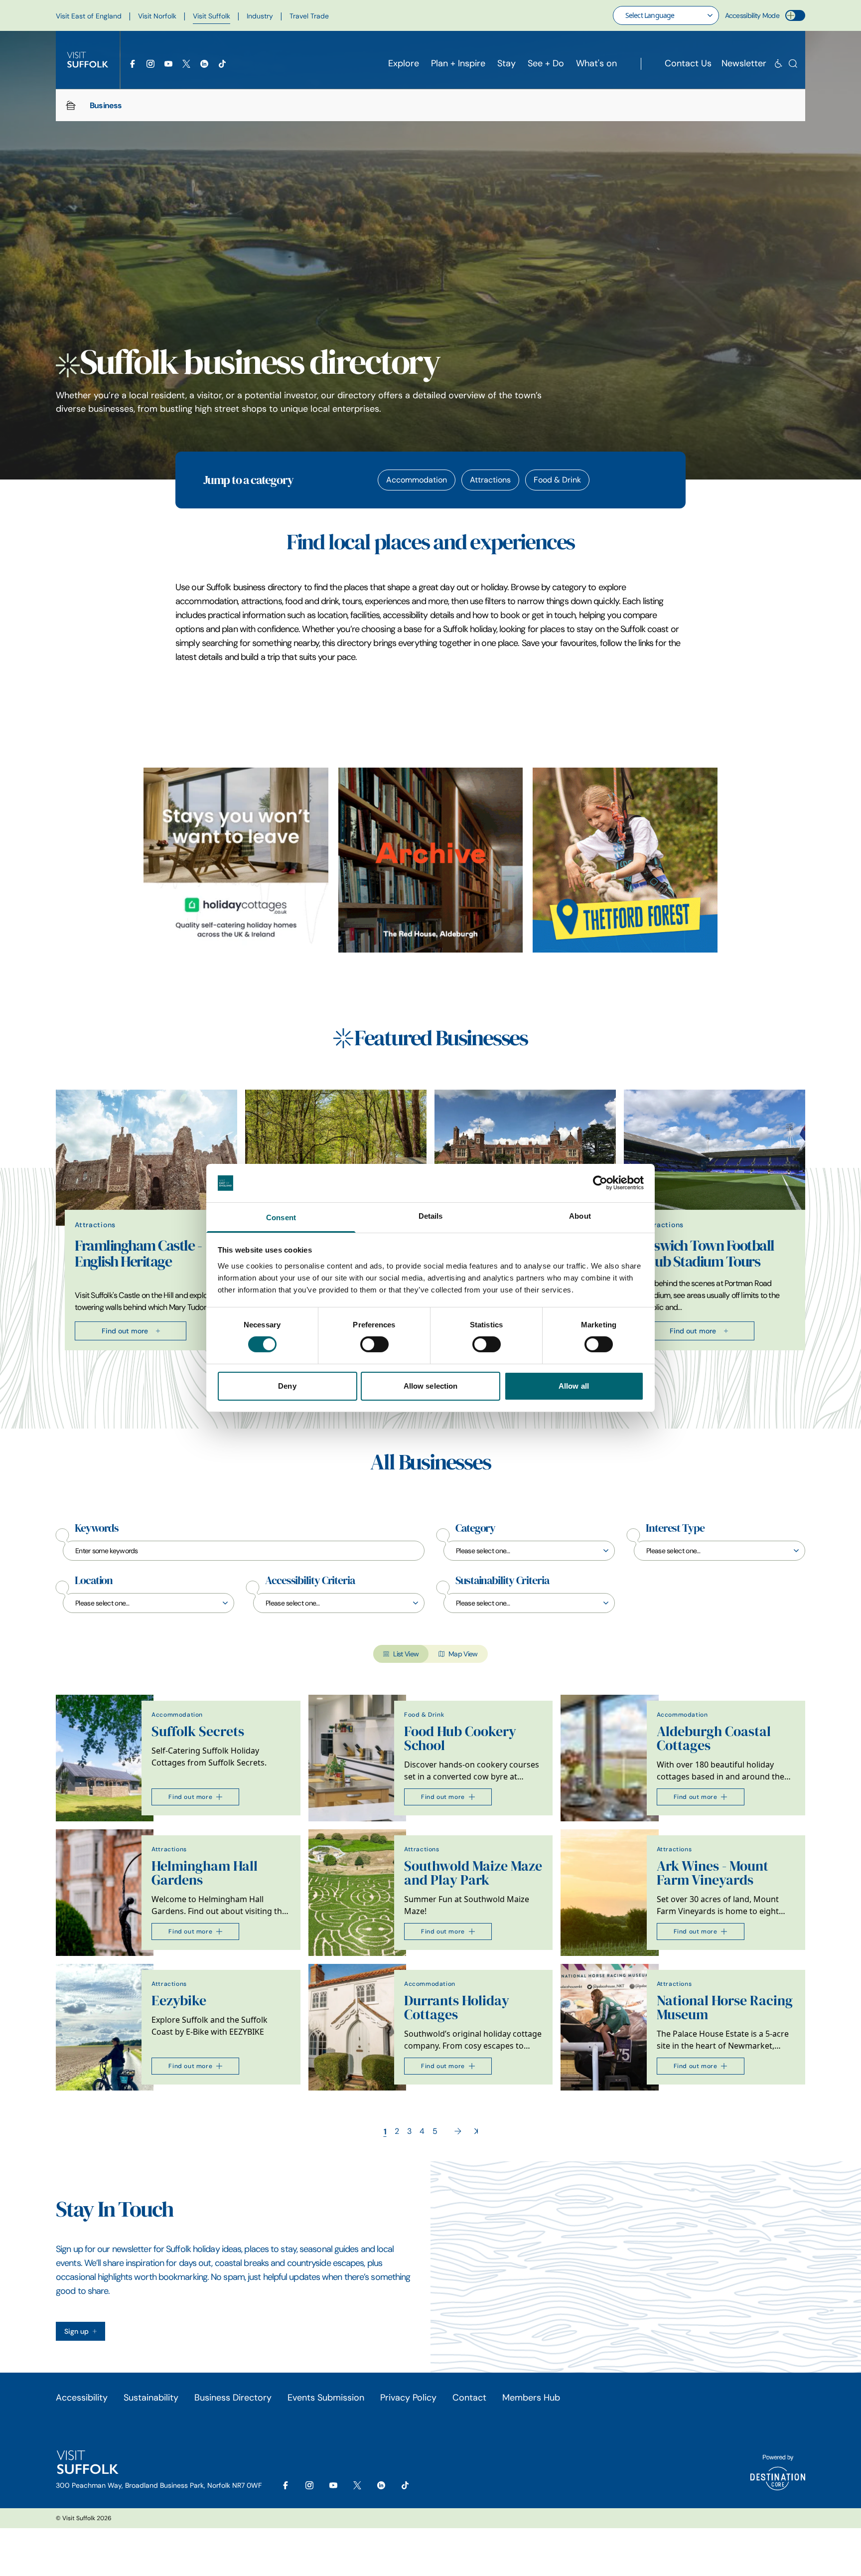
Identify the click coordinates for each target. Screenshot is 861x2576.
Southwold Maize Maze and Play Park (473, 1873)
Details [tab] (431, 1216)
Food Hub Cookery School (460, 1738)
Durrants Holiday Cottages (457, 2008)
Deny (287, 1386)
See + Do (546, 63)
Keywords (97, 1528)
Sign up (76, 2331)
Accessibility (82, 2398)
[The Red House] (431, 860)
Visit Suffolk (212, 16)
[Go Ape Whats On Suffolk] (625, 860)
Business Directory (233, 2398)
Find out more (125, 1331)
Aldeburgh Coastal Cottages (714, 1738)
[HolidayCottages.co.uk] (236, 860)
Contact (469, 2398)
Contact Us (688, 63)
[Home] (71, 105)
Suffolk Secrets (198, 1731)
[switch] (374, 1344)
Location (94, 1581)
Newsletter (744, 63)
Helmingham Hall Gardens (205, 1873)
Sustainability (151, 2398)
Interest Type (675, 1528)
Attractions (490, 480)
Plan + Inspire (458, 63)
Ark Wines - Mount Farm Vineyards (713, 1873)
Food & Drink (557, 480)
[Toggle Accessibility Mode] (795, 15)
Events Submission (326, 2398)
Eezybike (179, 2001)
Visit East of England (89, 16)
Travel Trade (309, 16)
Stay (506, 63)
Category (475, 1528)
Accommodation (417, 480)
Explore (404, 63)
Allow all (574, 1386)
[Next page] (458, 2131)
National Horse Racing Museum (725, 2008)
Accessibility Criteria (310, 1581)
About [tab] (580, 1216)
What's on (596, 63)
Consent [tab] (281, 1217)
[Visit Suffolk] (88, 60)
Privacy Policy (408, 2398)
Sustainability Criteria (502, 1581)
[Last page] (476, 2131)
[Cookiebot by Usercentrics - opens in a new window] (600, 1183)
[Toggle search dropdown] (793, 64)
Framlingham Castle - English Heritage (138, 1254)
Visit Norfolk (157, 16)
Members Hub (531, 2398)
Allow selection (431, 1386)
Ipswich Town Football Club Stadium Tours (709, 1254)
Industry (260, 16)
